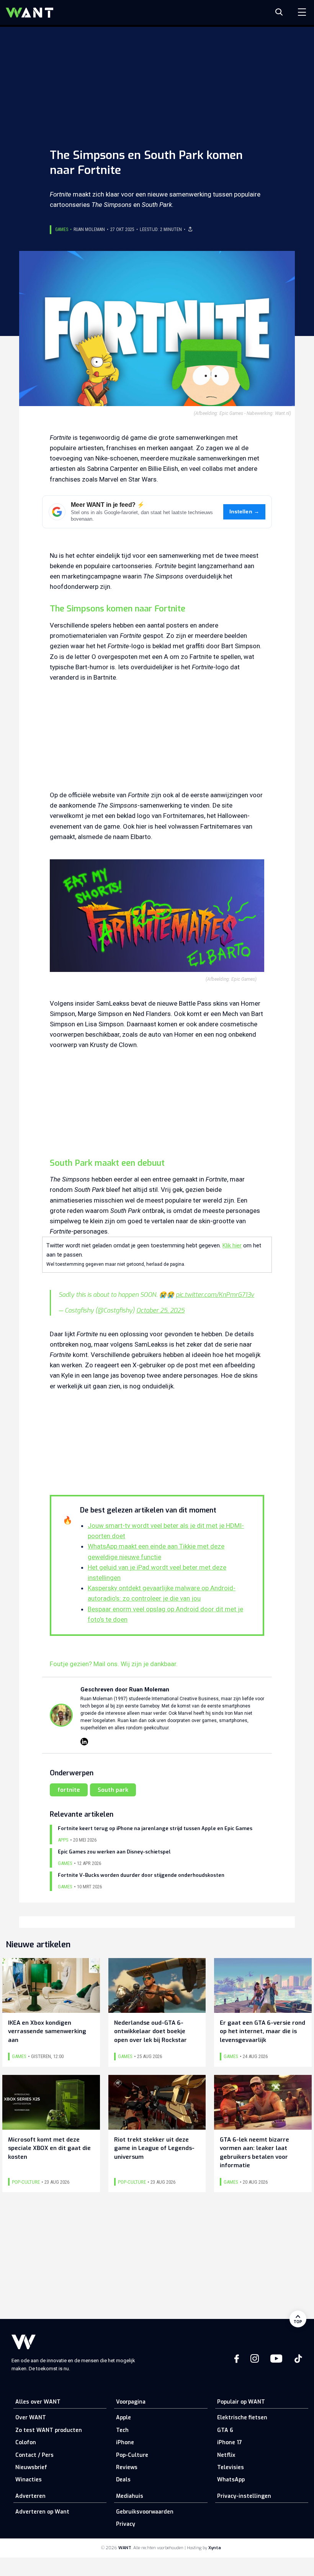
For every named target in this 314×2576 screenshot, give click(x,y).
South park (113, 1790)
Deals (123, 2480)
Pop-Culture (132, 2455)
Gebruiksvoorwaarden (145, 2512)
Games (62, 229)
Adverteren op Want (42, 2512)
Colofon (26, 2442)
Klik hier (232, 1245)
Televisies (231, 2467)
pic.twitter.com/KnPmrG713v (215, 1295)
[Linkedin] (84, 1742)
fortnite (69, 1790)
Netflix (226, 2455)
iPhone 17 (230, 2442)
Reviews (127, 2467)
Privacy (126, 2524)
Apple (123, 2418)
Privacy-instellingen (244, 2496)
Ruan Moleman (89, 229)
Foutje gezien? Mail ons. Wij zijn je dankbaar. (114, 1664)
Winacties (29, 2480)
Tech (122, 2430)
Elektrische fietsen (242, 2418)
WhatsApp (231, 2480)
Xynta (215, 2548)
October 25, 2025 (160, 1310)
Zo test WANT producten (49, 2430)
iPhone (125, 2442)
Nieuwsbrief (31, 2467)
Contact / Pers (34, 2455)
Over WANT (31, 2418)
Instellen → (244, 512)
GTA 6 (225, 2430)
